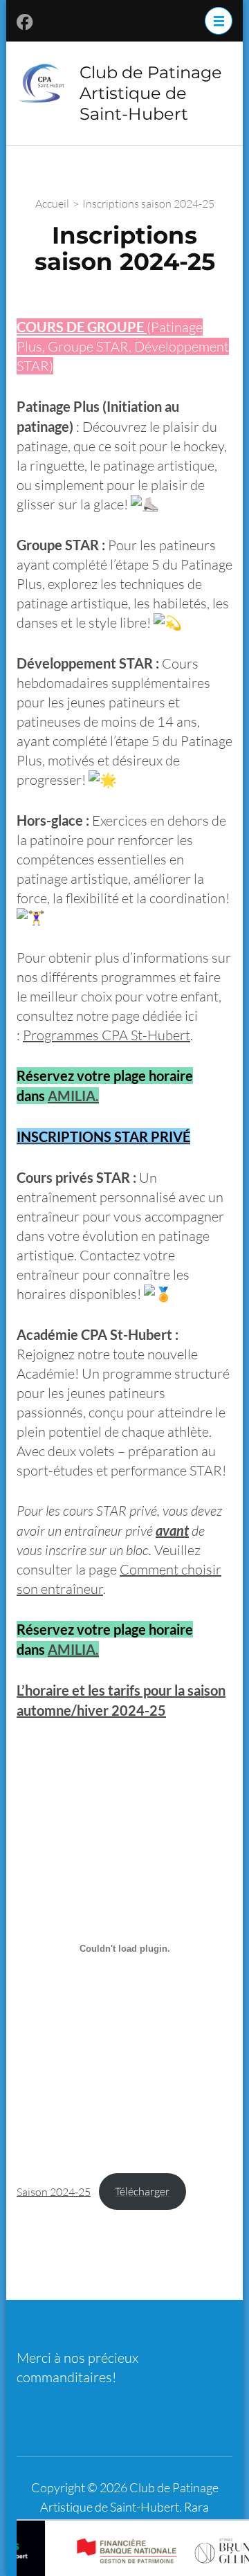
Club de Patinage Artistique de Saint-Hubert (151, 93)
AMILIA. (73, 1096)
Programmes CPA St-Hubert (107, 1035)
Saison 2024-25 (54, 2191)
